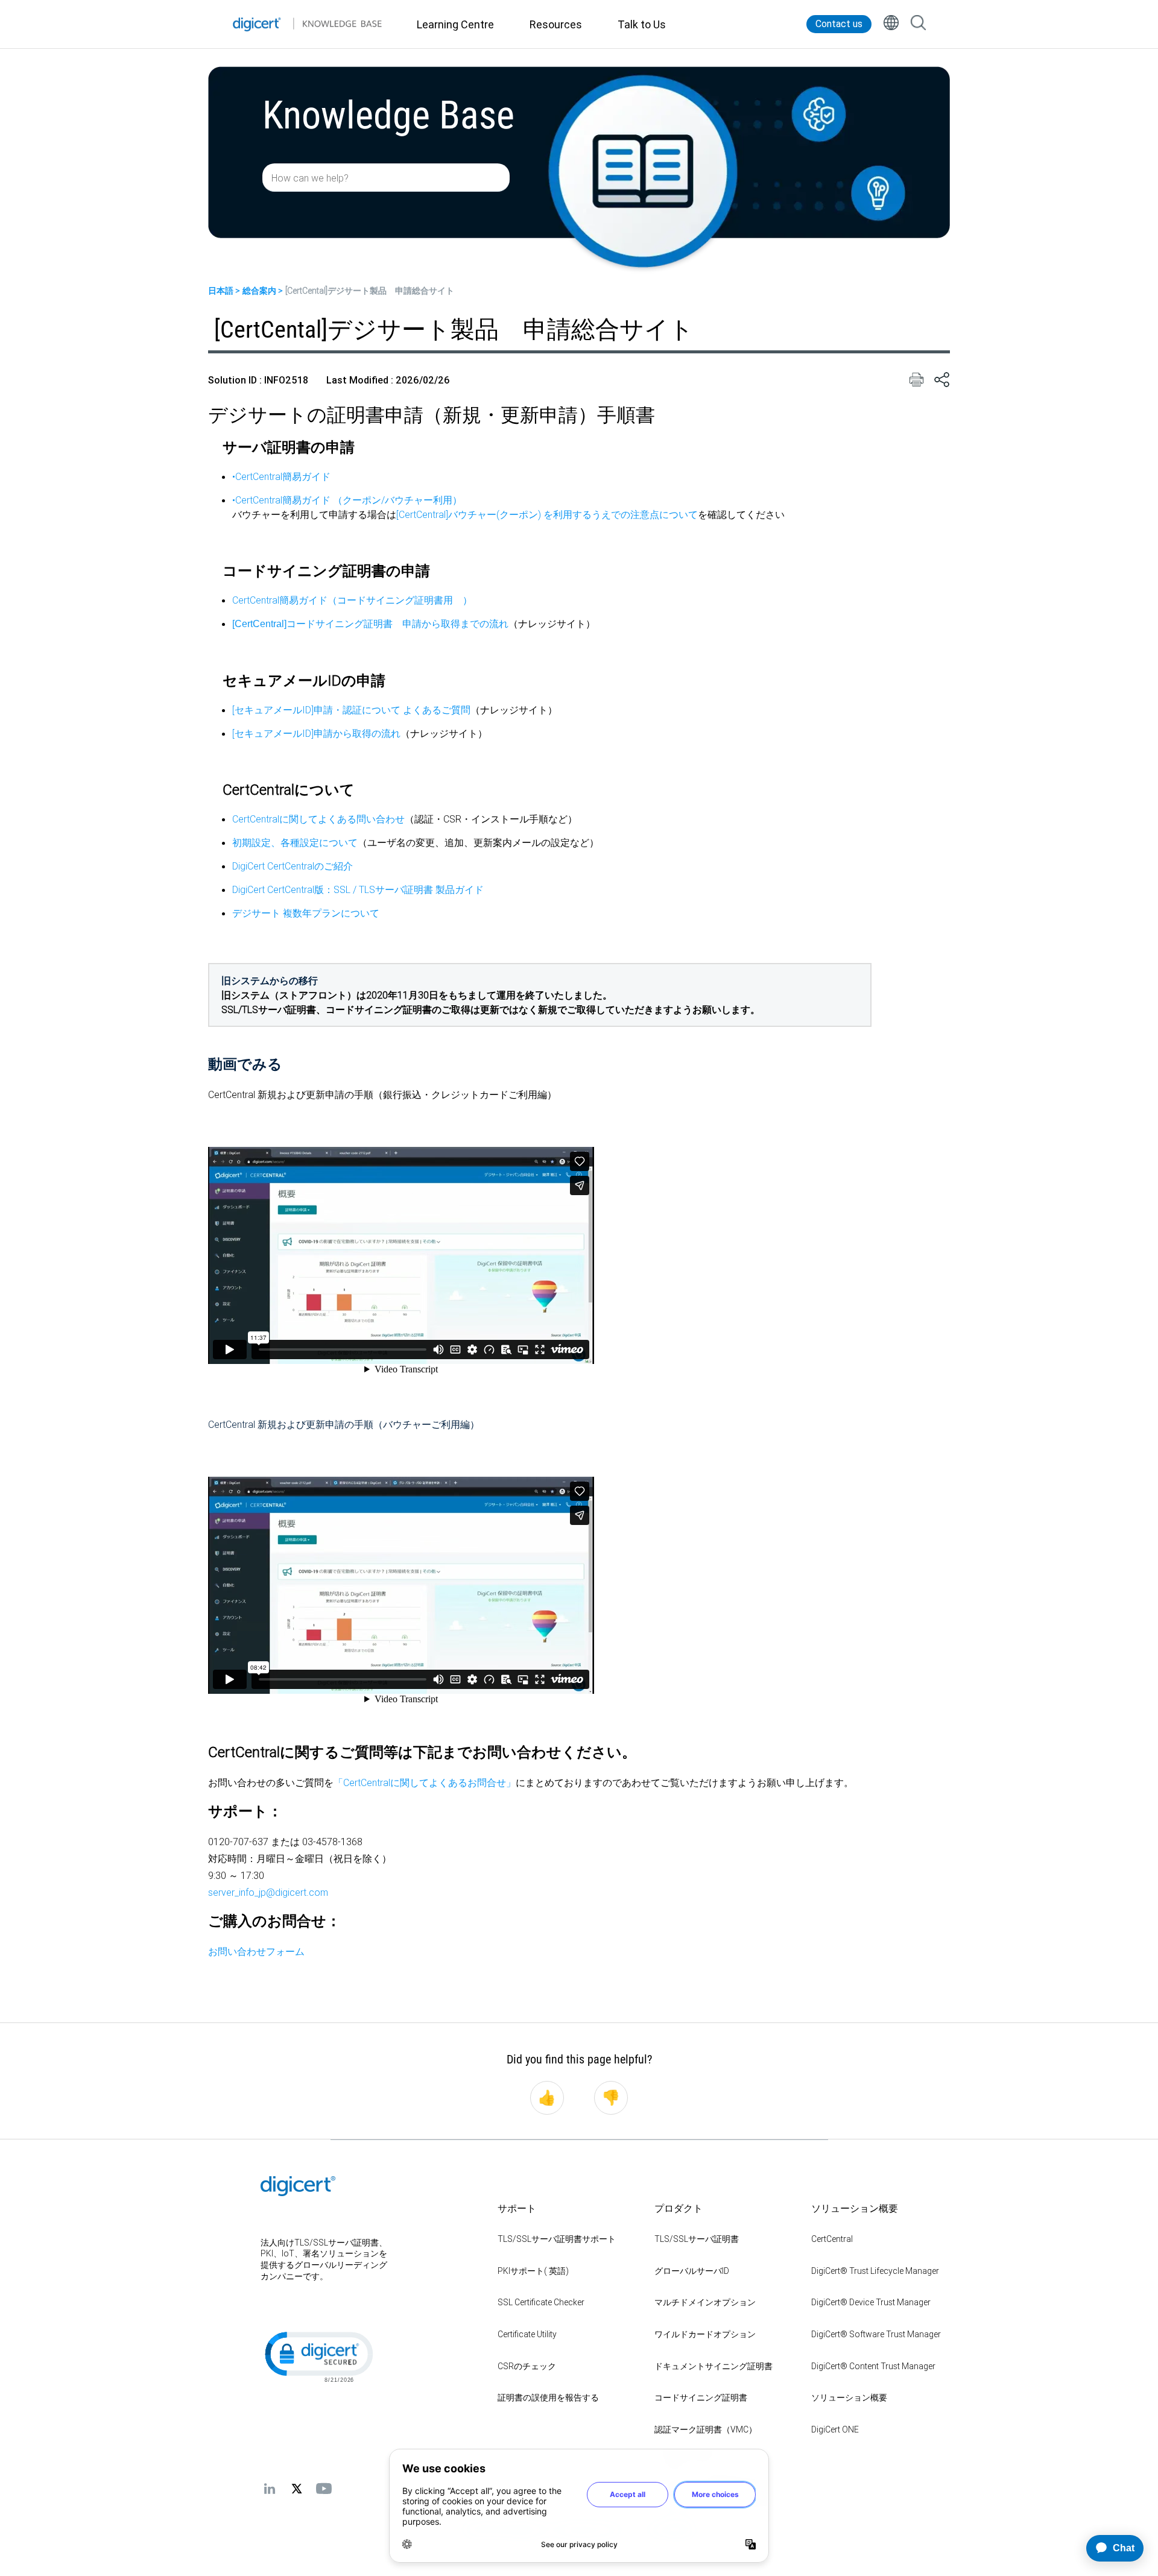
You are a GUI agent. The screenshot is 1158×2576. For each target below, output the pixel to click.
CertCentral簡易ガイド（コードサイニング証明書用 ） (352, 600)
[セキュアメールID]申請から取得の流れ (316, 733)
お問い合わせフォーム (256, 1951)
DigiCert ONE (835, 2429)
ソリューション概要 (849, 2398)
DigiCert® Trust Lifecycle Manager (875, 2271)
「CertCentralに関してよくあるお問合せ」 (425, 1782)
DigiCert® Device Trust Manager (871, 2302)
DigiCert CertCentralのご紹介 (293, 866)
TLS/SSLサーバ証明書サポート (557, 2239)
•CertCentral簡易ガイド (281, 476)
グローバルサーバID (692, 2271)
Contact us (839, 24)
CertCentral (832, 2239)
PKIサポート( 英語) (533, 2271)
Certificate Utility (527, 2334)
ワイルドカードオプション (705, 2334)
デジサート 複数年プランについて (306, 913)
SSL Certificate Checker (541, 2302)
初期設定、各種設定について (295, 842)
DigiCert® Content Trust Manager (873, 2366)
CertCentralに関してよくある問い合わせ (318, 819)
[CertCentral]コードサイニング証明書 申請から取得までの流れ (370, 624)
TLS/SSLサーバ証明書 (697, 2239)
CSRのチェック (527, 2366)
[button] (318, 2356)
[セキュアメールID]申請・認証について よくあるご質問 (351, 710)
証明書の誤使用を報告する (548, 2398)
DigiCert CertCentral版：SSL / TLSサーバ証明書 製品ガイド (358, 889)
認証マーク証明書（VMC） (706, 2429)
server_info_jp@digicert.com (268, 1892)
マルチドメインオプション (705, 2302)
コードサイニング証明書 (701, 2398)
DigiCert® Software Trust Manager (876, 2334)
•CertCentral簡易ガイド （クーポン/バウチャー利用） (347, 500)
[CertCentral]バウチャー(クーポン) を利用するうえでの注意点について (547, 514)
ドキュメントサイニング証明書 (713, 2366)
